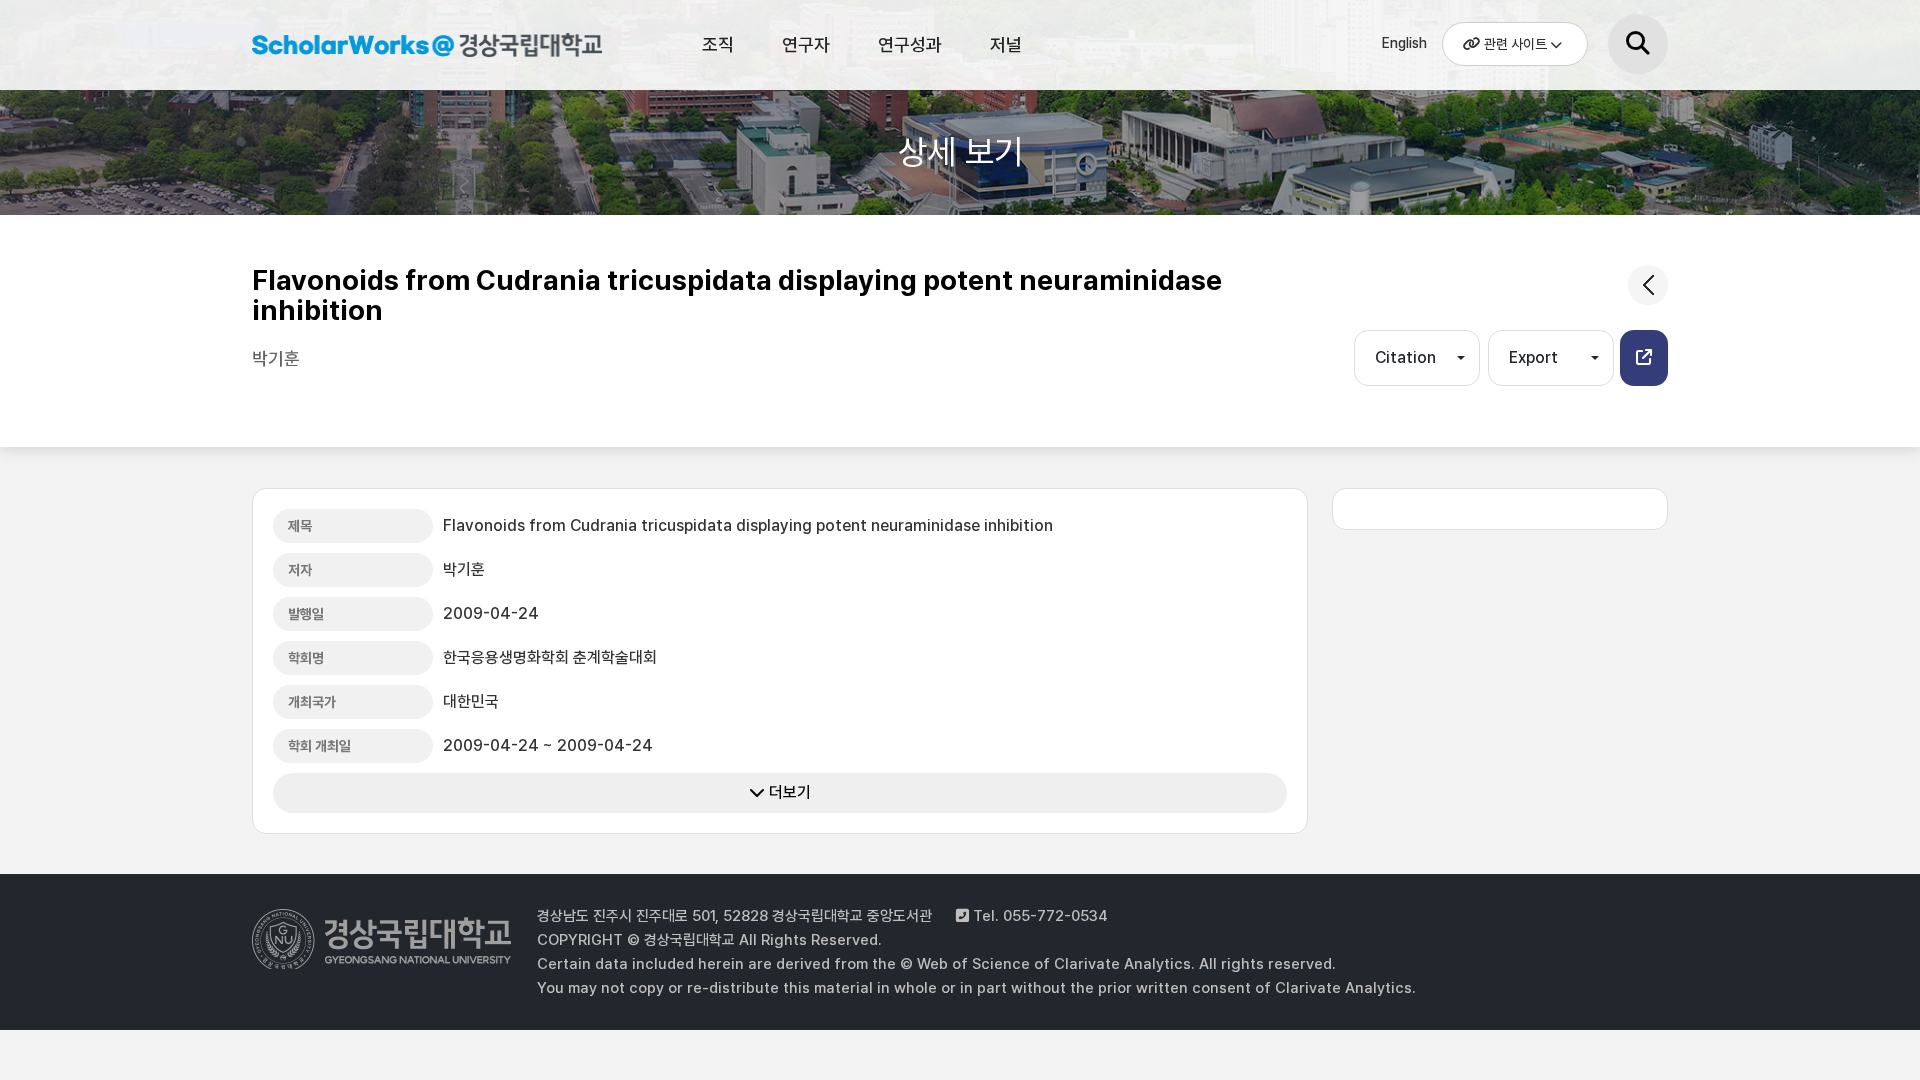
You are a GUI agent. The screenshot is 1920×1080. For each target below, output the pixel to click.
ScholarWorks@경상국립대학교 (417, 48)
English (1404, 43)
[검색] (1638, 44)
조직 (718, 44)
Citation (1405, 357)
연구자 (806, 44)
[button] (1644, 358)
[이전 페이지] (1648, 285)
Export (1533, 357)
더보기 (788, 792)
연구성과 (910, 44)
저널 (1006, 44)
